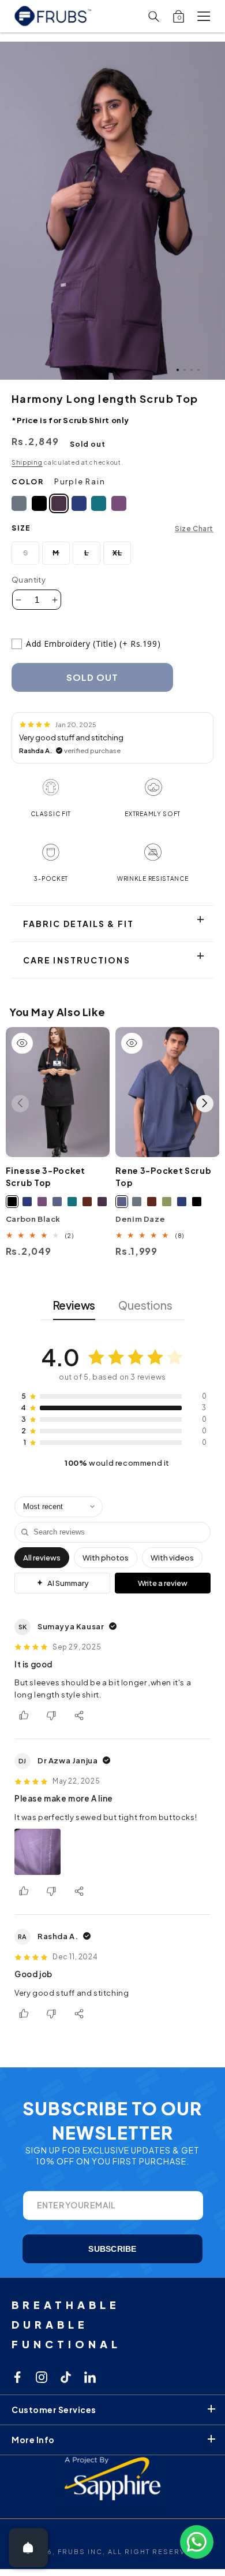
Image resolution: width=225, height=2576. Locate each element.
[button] (204, 16)
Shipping (27, 462)
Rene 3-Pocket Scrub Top (163, 1176)
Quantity (29, 580)
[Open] (28, 2548)
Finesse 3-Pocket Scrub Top (46, 1176)
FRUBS (72, 2551)
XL (122, 557)
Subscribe (112, 2249)
